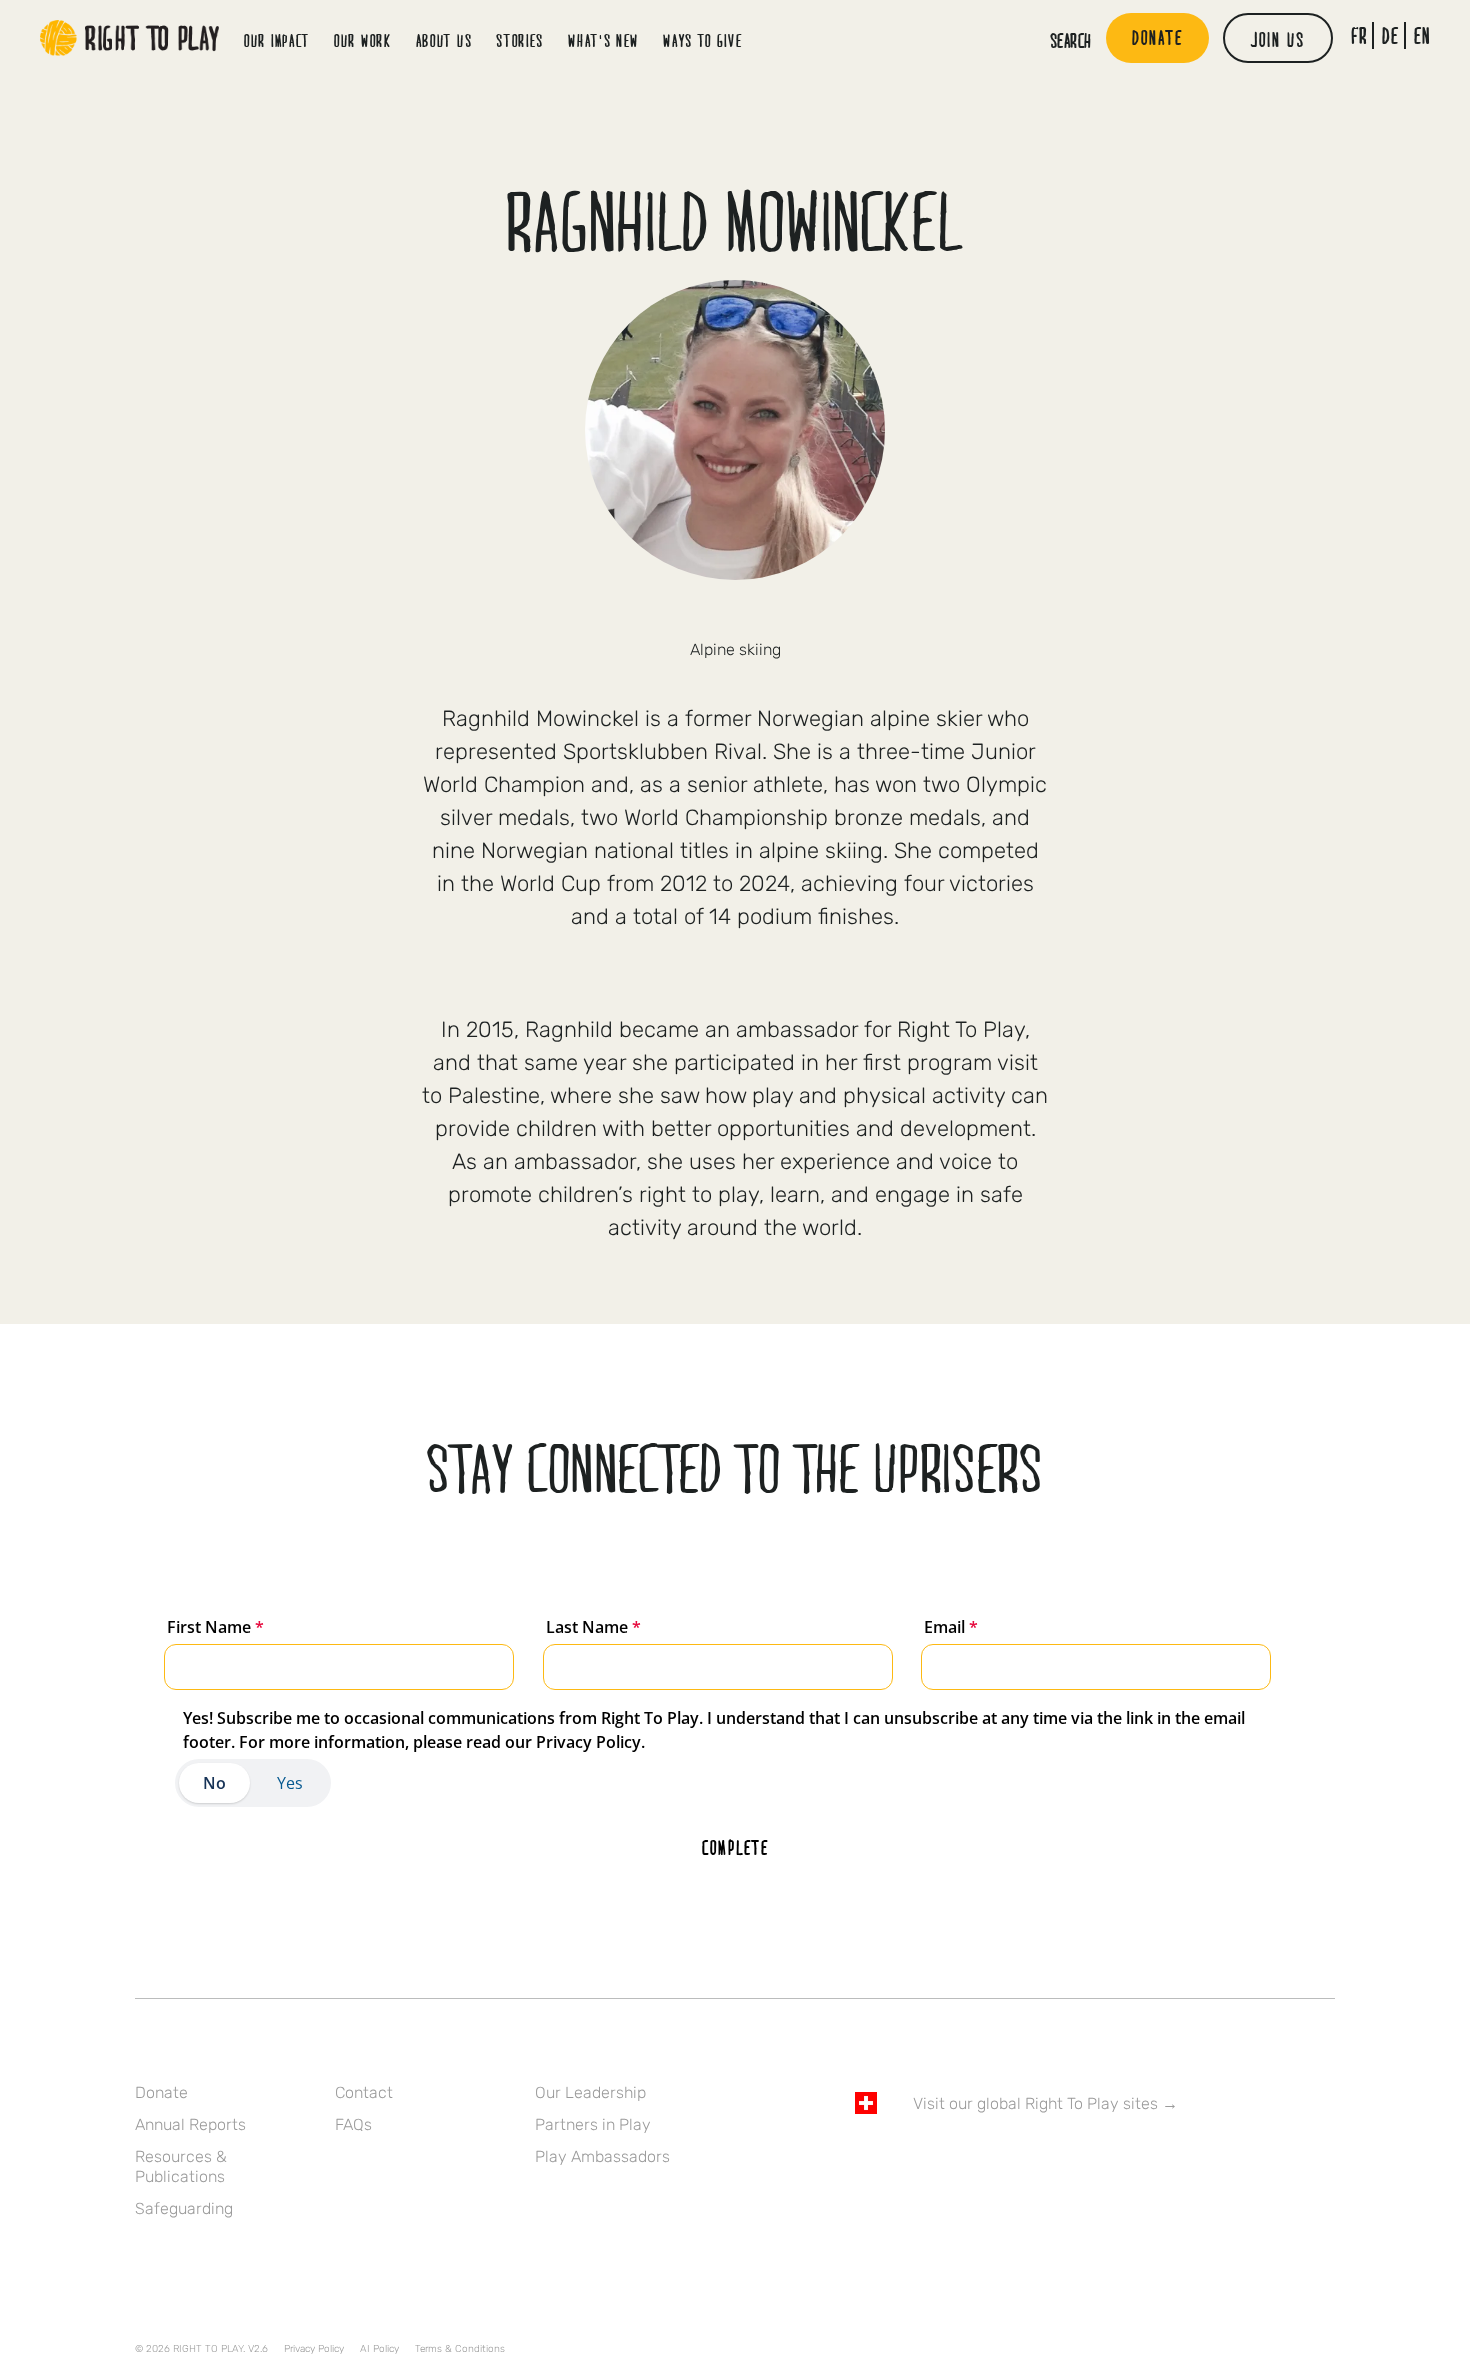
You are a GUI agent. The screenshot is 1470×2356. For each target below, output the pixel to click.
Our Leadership (590, 2092)
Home (130, 38)
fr (1359, 35)
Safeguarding (184, 2208)
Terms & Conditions (460, 2349)
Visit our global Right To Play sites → (1045, 2103)
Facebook (866, 2161)
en (1422, 35)
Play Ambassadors (602, 2156)
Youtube (1034, 2161)
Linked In (992, 2161)
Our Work (363, 40)
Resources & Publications (181, 2166)
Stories (520, 40)
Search (1071, 40)
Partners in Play (593, 2124)
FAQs (353, 2124)
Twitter (908, 2161)
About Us (444, 40)
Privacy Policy (314, 2349)
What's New (603, 40)
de (1390, 35)
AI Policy (379, 2349)
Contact (364, 2092)
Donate (161, 2092)
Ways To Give (702, 40)
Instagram (735, 615)
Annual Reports (190, 2124)
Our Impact (277, 40)
